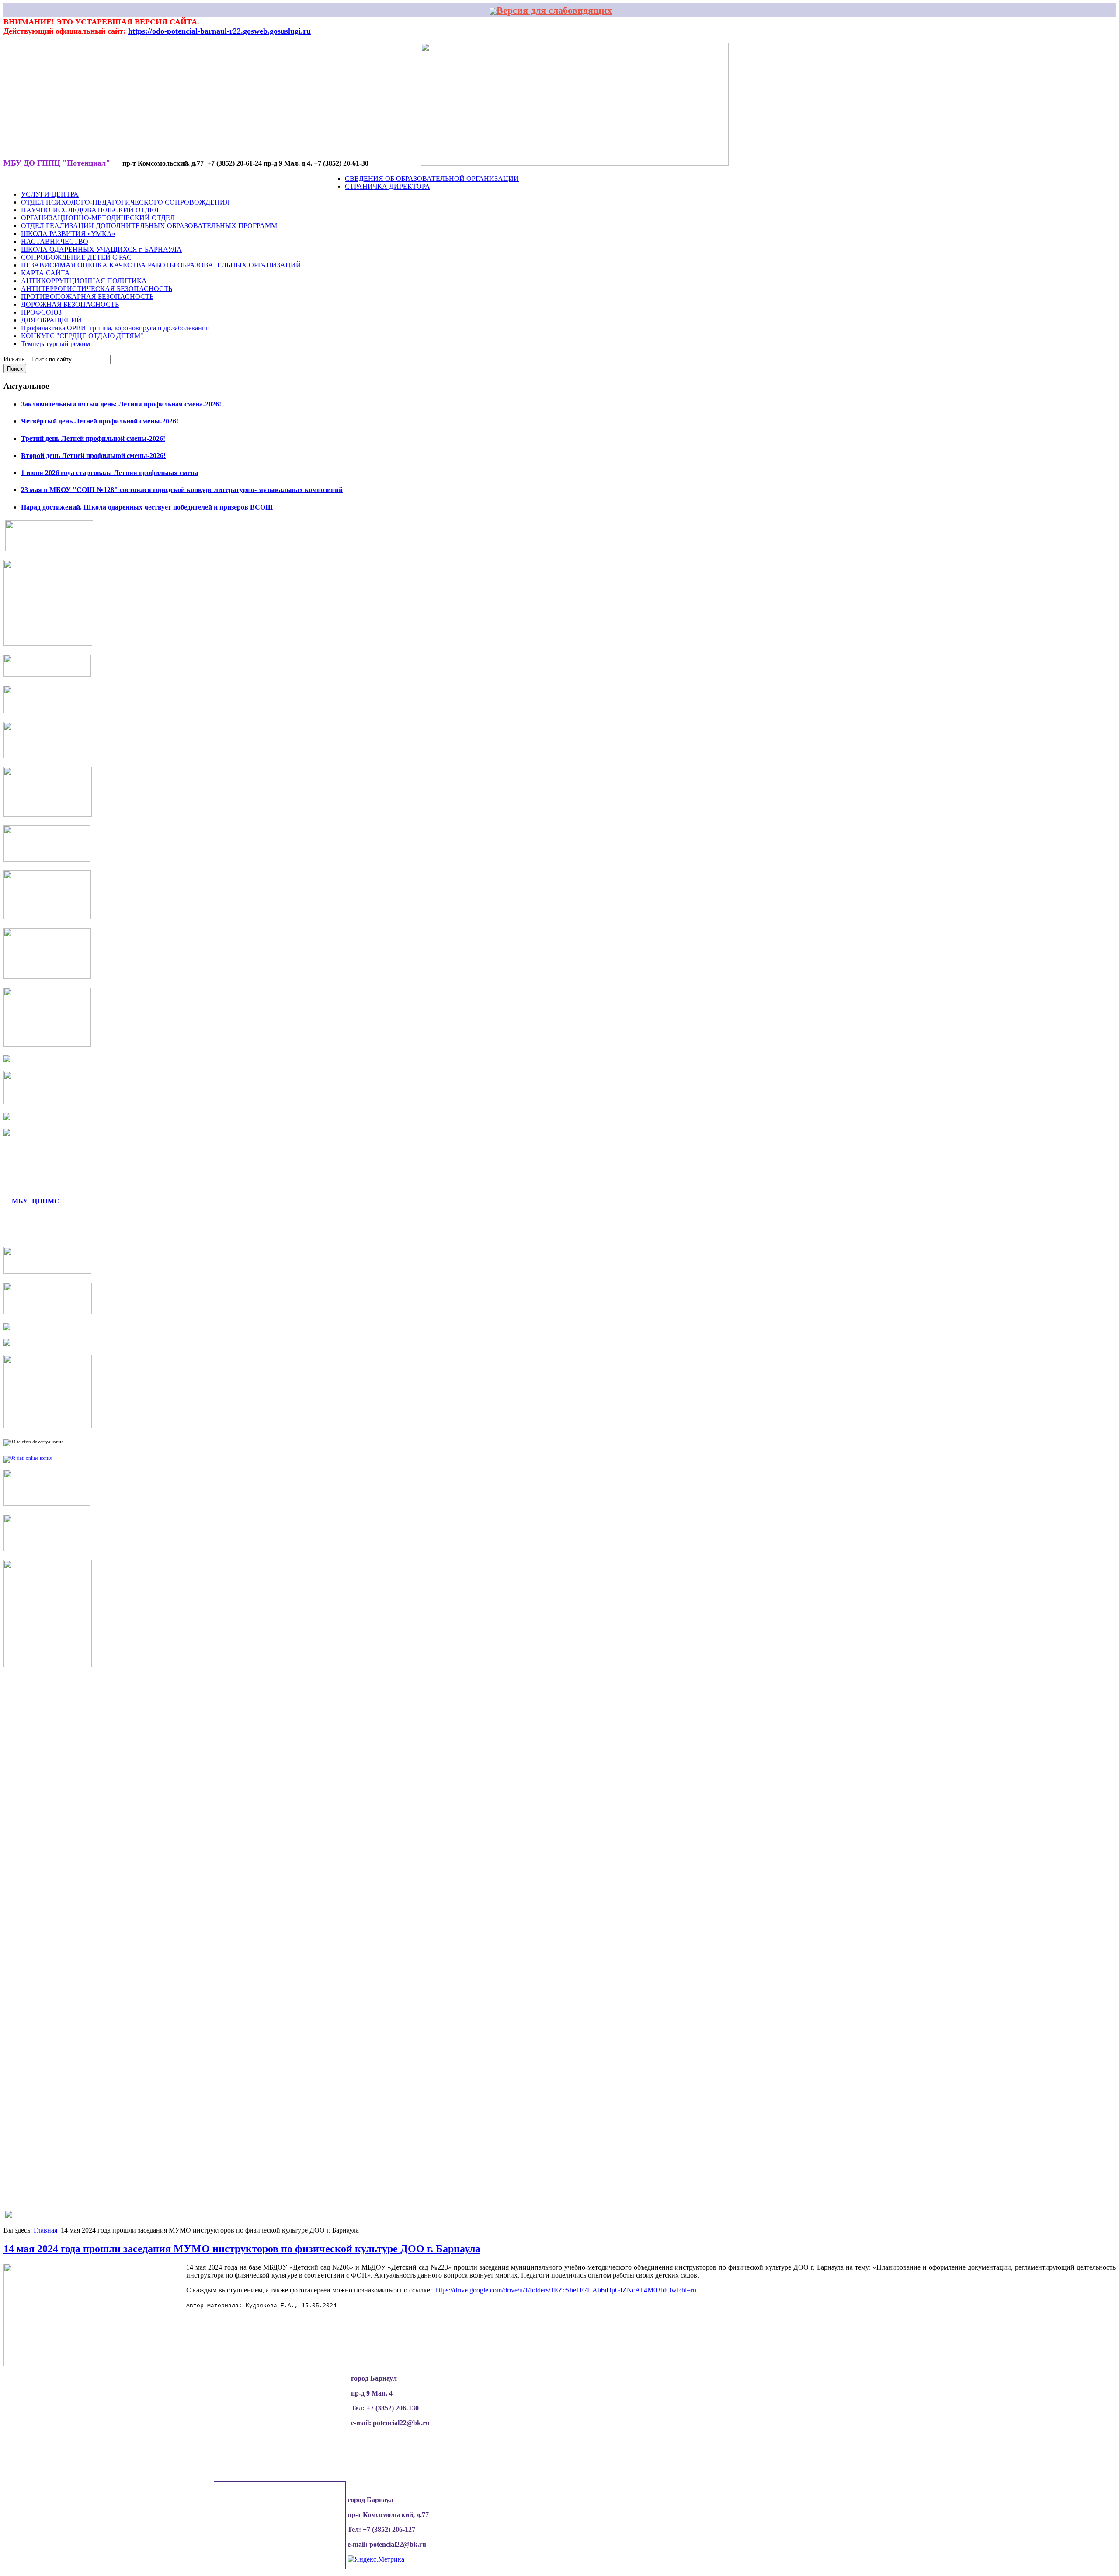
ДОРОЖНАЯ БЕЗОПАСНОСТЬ (70, 304)
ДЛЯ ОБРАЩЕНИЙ (51, 320)
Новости (38, 179)
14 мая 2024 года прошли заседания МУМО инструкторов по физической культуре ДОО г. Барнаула (242, 2249)
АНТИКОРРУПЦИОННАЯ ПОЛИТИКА (84, 281)
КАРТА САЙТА (45, 273)
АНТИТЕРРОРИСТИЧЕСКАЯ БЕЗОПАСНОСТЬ (97, 289)
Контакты (326, 179)
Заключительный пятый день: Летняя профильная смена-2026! (121, 404)
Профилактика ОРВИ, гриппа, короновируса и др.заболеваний (115, 328)
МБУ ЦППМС (36, 1201)
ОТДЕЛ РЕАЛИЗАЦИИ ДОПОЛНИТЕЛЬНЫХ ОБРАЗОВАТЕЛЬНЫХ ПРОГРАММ (149, 226)
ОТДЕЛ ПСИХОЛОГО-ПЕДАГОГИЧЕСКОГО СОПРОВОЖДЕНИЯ (125, 202)
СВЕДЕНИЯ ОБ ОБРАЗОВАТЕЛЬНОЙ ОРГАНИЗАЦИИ (432, 179)
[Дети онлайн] (28, 1458)
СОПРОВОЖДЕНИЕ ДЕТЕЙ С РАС (76, 257)
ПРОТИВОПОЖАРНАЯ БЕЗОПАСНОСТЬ (87, 296)
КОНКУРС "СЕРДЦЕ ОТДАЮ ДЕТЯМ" (82, 336)
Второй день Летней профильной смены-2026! (93, 456)
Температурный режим (56, 344)
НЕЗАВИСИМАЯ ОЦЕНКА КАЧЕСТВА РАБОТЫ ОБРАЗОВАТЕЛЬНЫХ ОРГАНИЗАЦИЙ (161, 265)
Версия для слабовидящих (554, 10)
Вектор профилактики (216, 179)
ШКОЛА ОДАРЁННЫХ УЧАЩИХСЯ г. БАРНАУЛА (101, 249)
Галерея (158, 179)
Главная (45, 2230)
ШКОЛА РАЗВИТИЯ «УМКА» (68, 234)
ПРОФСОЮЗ (41, 312)
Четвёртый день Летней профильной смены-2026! (100, 421)
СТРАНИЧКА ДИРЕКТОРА (387, 186)
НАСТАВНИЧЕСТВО (55, 241)
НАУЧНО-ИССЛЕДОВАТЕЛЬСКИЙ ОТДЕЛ (90, 210)
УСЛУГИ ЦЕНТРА (50, 194)
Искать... (17, 359)
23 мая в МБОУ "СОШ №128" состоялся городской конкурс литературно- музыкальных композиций (182, 490)
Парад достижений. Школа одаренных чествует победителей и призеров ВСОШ (147, 507)
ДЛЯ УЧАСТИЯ (283, 179)
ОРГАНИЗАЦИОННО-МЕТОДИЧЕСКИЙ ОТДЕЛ (98, 218)
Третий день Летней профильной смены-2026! (93, 439)
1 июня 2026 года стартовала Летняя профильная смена (109, 473)
